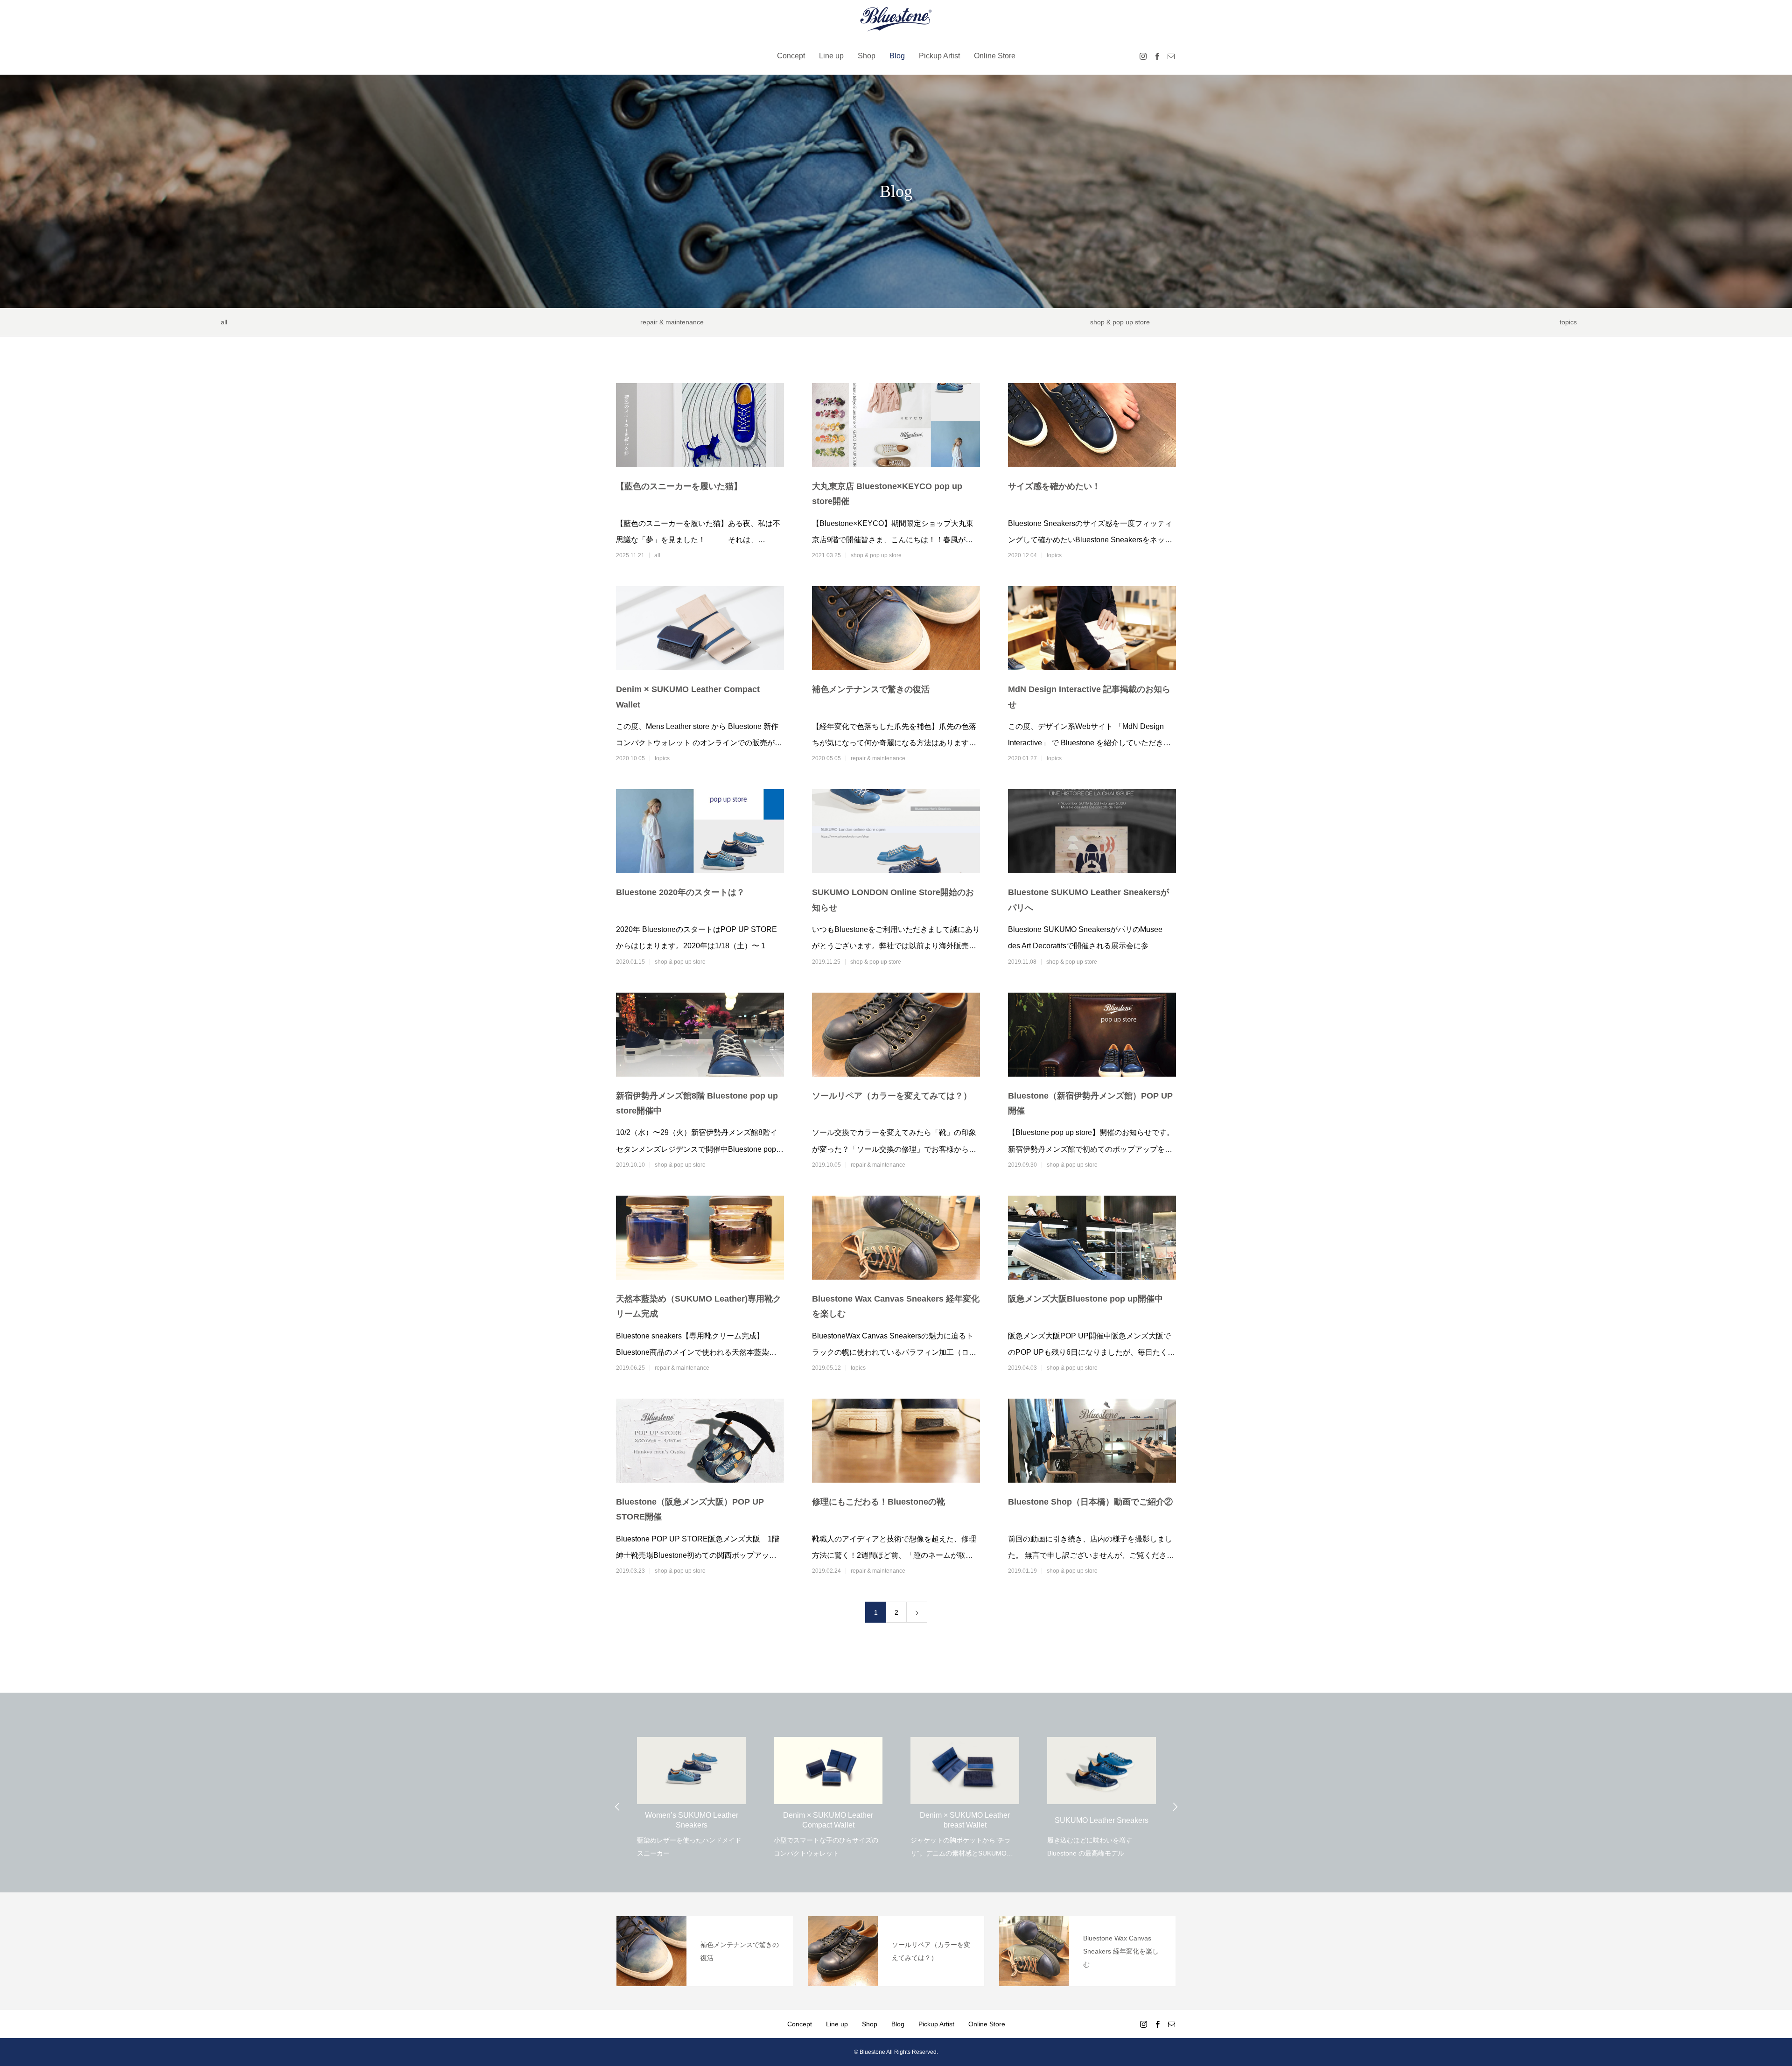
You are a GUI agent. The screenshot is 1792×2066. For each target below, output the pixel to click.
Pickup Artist (939, 56)
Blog (897, 56)
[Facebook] (1157, 56)
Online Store (995, 56)
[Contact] (1171, 56)
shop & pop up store (1120, 322)
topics (1568, 322)
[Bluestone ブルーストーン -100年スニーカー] (896, 19)
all (224, 322)
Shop (867, 56)
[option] (691, 1791)
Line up (831, 56)
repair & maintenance (672, 322)
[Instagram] (1143, 56)
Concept (791, 56)
